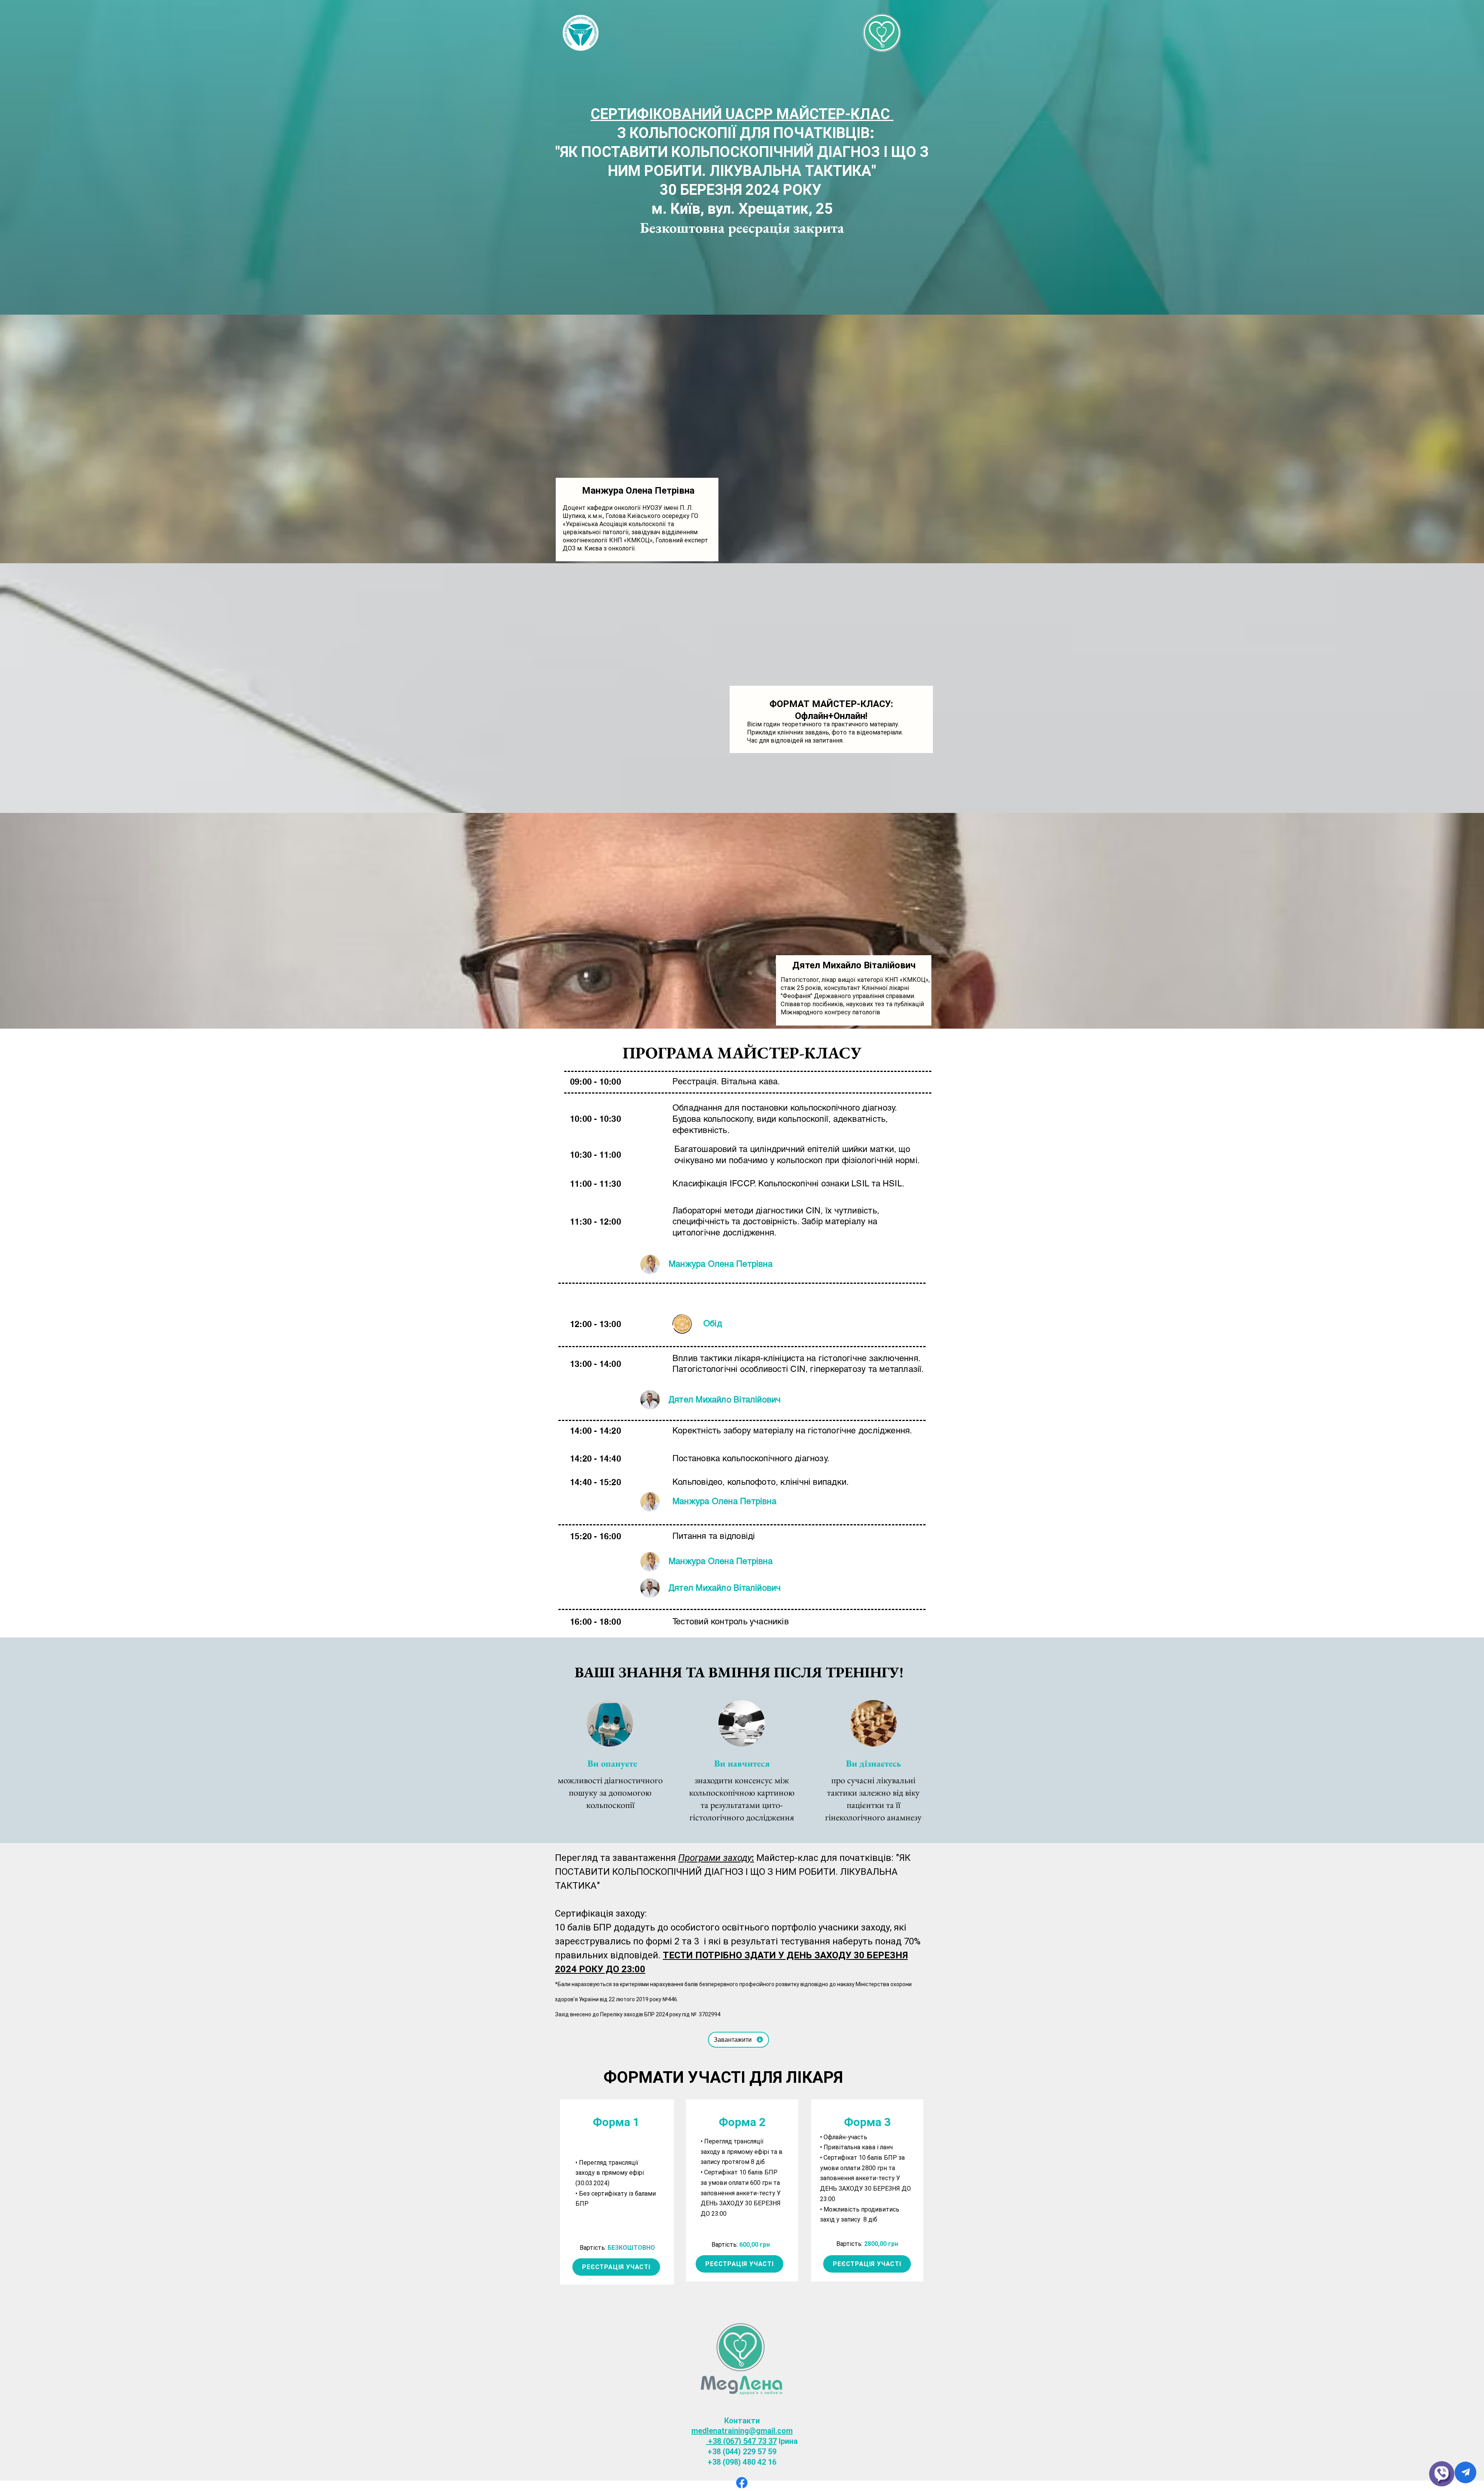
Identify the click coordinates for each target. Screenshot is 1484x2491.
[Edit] (1465, 2472)
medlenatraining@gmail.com (742, 2431)
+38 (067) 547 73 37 (741, 2441)
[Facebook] (742, 2483)
